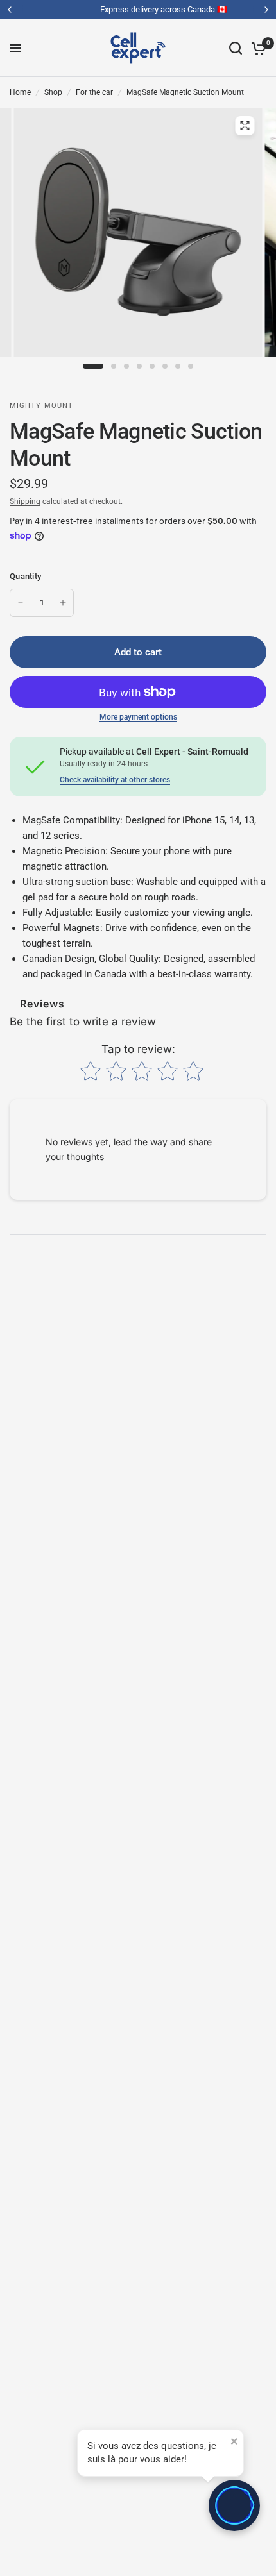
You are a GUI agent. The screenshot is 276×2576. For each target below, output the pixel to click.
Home (20, 92)
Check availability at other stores (115, 780)
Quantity (25, 576)
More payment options (138, 717)
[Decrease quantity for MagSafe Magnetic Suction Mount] (21, 603)
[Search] (236, 48)
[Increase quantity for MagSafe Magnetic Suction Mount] (63, 603)
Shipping (25, 501)
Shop (53, 92)
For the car (94, 92)
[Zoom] (245, 126)
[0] (256, 48)
